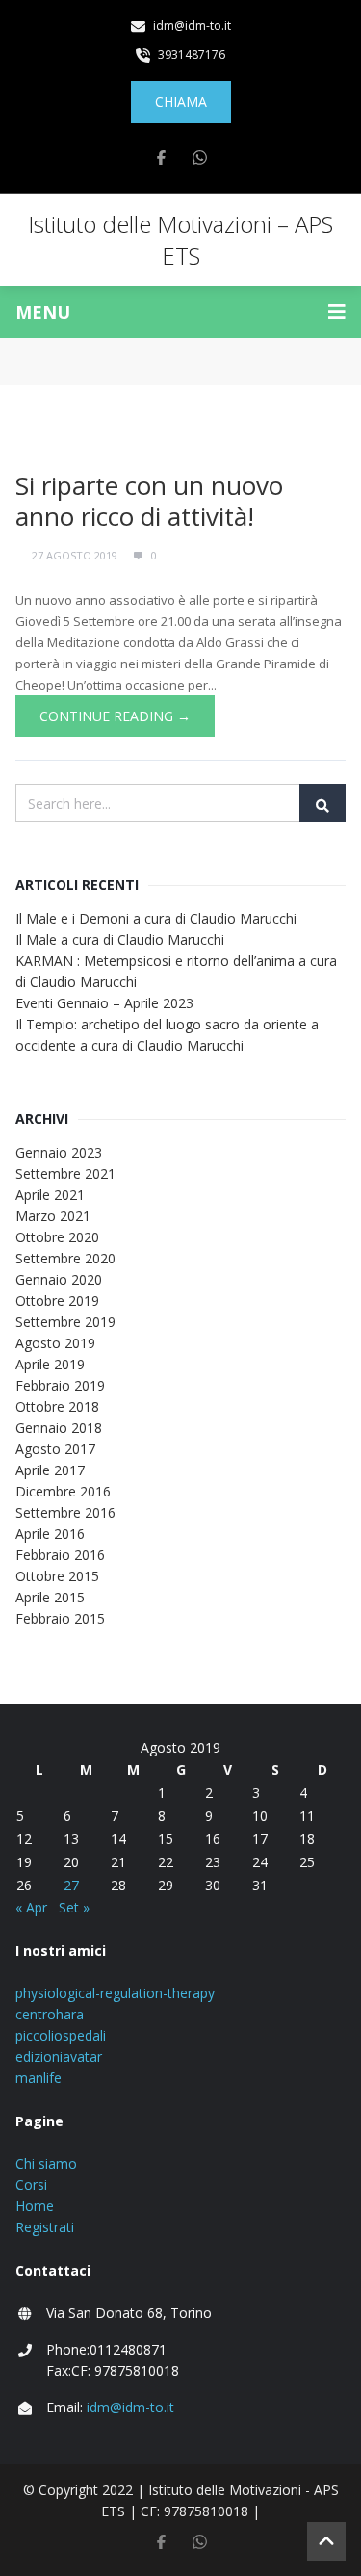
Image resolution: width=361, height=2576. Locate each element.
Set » (74, 1907)
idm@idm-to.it (130, 2407)
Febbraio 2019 (60, 1385)
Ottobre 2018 (57, 1406)
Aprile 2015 (50, 1597)
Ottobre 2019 (57, 1301)
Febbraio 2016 (60, 1555)
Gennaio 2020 (59, 1279)
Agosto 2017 (55, 1449)
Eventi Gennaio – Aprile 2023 (104, 1003)
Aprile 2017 (50, 1470)
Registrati (45, 2227)
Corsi (31, 2185)
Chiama (181, 102)
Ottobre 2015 (57, 1576)
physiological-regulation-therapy (115, 1993)
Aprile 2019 (50, 1364)
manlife (39, 2078)
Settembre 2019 (65, 1322)
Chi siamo (46, 2163)
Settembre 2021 (65, 1173)
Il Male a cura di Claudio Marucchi (120, 939)
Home (35, 2206)
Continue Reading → (115, 716)
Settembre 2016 (65, 1512)
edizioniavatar (59, 2056)
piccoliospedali (61, 2035)
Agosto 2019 (55, 1343)
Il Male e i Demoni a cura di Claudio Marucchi (156, 918)
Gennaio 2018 (59, 1428)
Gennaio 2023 (59, 1152)
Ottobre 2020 (57, 1237)
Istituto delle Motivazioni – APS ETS (180, 240)
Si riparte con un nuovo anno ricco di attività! (149, 501)
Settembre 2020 (65, 1258)
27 (71, 1885)
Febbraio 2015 (60, 1618)
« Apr (31, 1907)
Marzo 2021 (53, 1216)
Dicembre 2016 (63, 1491)
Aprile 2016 (50, 1534)
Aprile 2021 (50, 1195)
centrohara (50, 2014)
